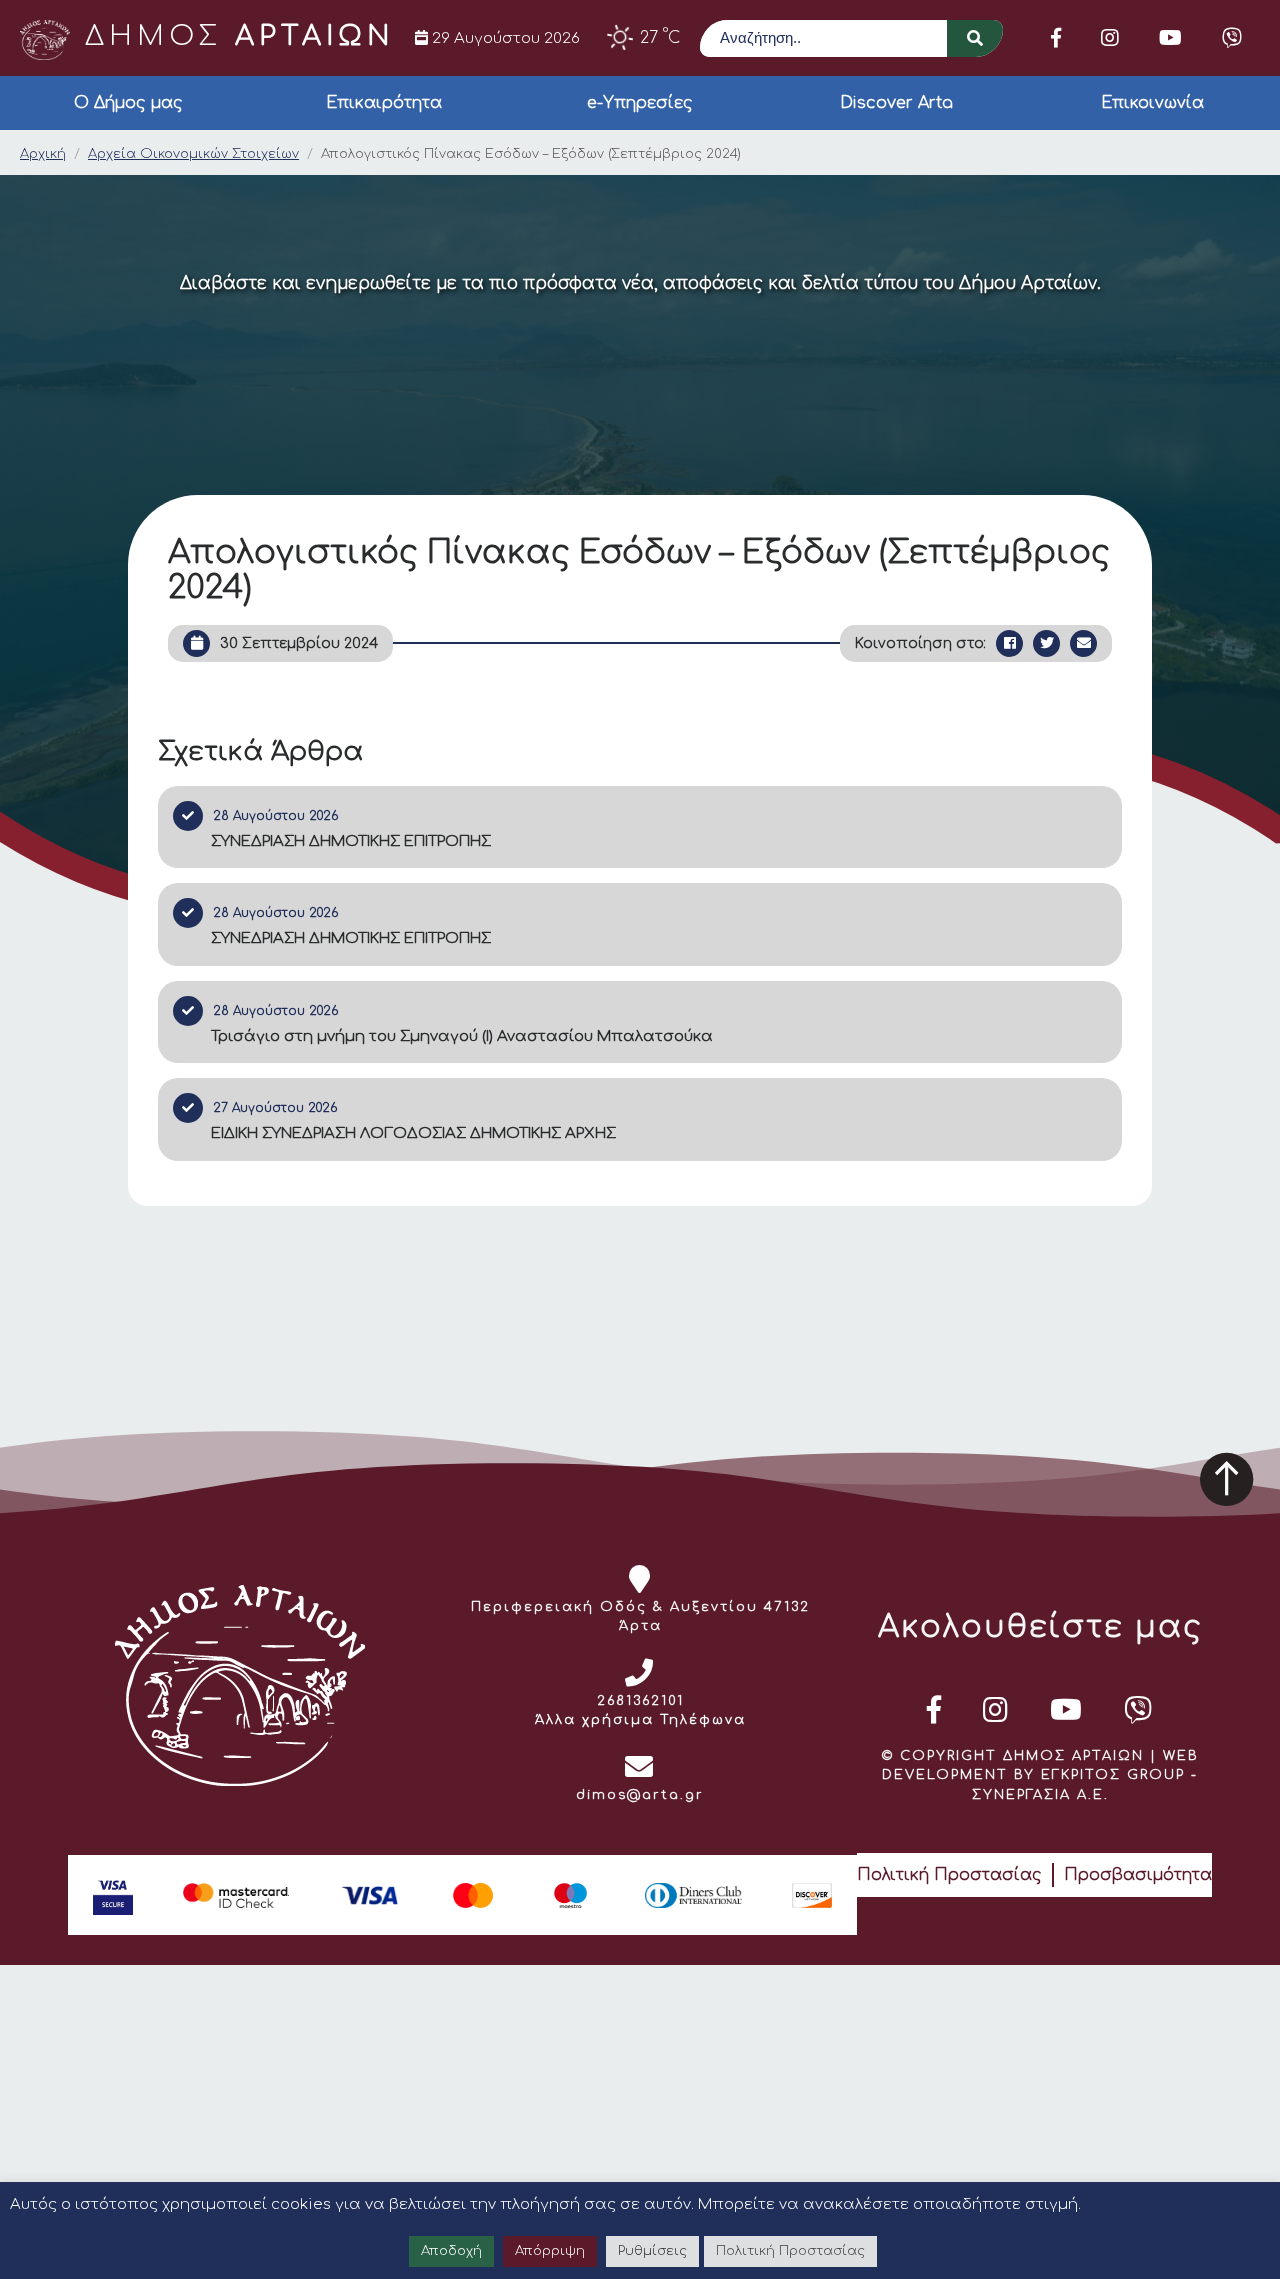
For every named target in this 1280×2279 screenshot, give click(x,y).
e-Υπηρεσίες (640, 103)
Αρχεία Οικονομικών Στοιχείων (193, 154)
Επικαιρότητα (384, 103)
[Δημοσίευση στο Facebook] (1009, 643)
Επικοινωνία (1152, 103)
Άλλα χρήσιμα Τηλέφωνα (640, 1720)
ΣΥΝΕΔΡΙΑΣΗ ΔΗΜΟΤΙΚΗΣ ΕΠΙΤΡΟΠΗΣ (351, 841)
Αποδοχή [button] (451, 2251)
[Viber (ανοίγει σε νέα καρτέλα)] (1232, 38)
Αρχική (43, 154)
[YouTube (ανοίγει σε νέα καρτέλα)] (1170, 38)
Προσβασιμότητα (1138, 1875)
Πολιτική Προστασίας (949, 1875)
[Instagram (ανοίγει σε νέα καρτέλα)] (1110, 38)
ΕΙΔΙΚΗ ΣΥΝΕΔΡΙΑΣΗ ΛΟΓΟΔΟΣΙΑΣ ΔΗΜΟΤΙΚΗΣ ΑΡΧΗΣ (413, 1133)
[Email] (1083, 643)
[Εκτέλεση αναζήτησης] (975, 38)
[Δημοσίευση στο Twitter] (1046, 643)
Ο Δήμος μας (128, 103)
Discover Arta (896, 103)
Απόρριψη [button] (550, 2251)
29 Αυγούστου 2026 (504, 38)
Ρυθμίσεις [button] (652, 2251)
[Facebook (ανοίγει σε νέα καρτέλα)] (1056, 38)
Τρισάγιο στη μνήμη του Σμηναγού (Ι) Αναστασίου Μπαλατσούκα (462, 1036)
